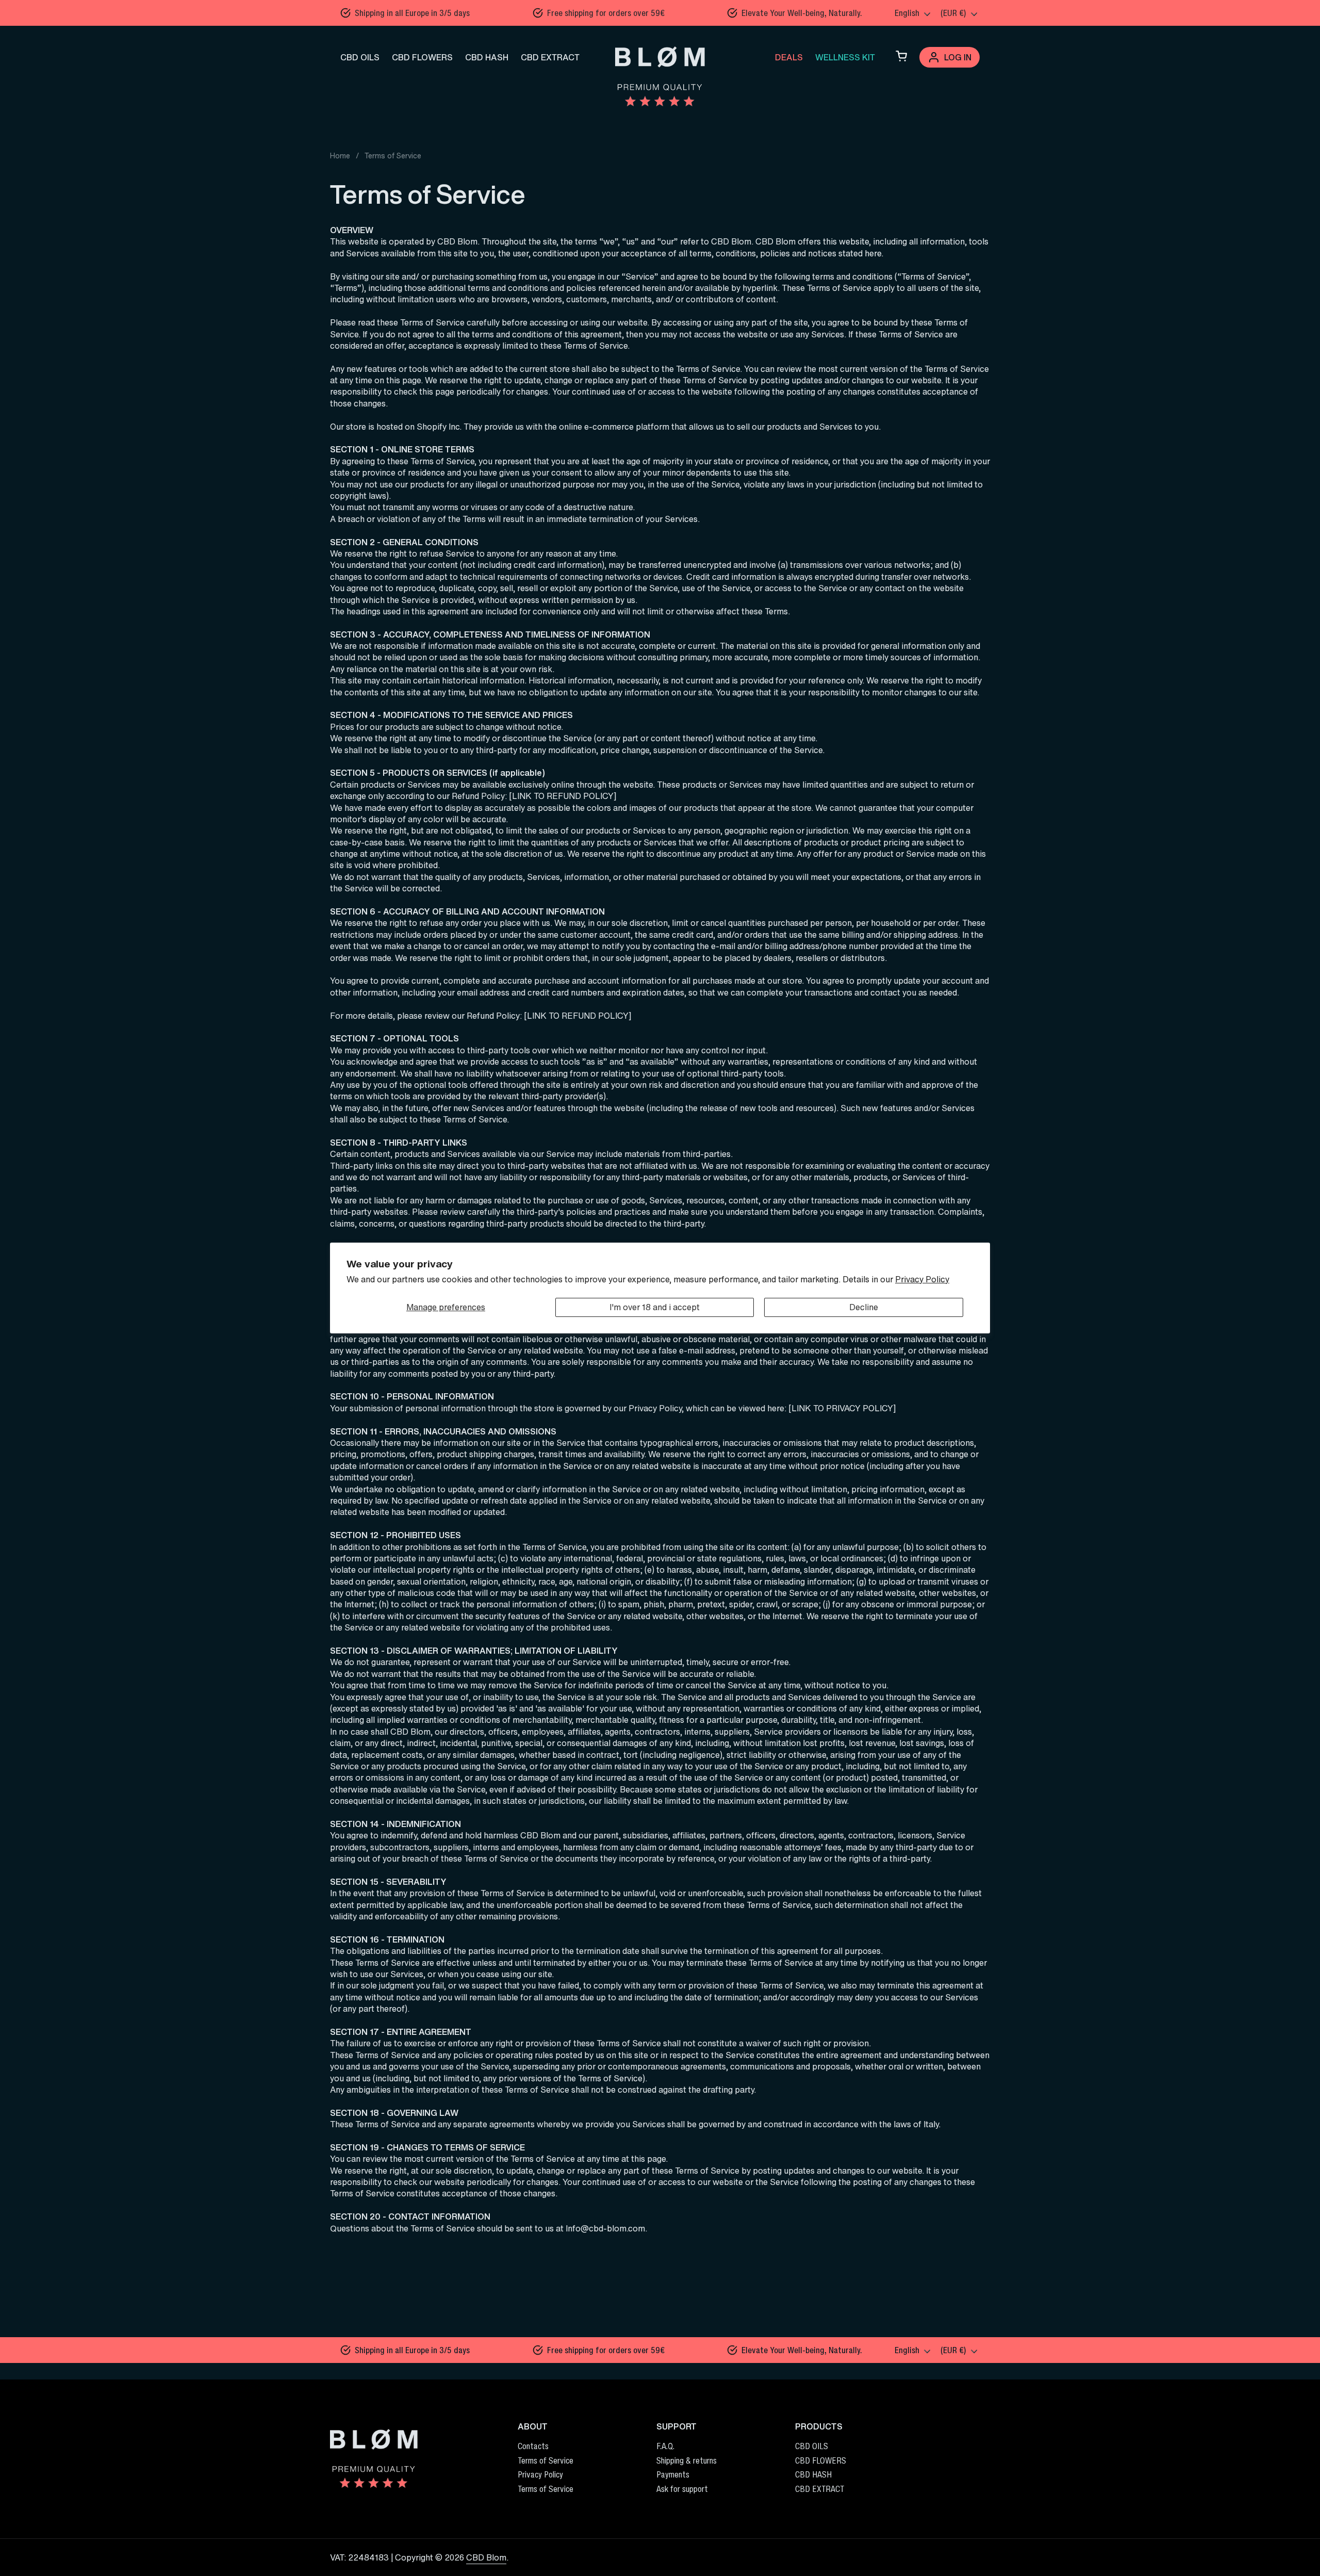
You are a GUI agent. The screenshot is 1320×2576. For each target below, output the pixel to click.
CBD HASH (487, 57)
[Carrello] (901, 57)
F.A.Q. (665, 2446)
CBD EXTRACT (550, 57)
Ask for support (682, 2489)
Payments (673, 2474)
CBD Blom (486, 2557)
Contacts (533, 2446)
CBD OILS (360, 57)
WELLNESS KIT (845, 57)
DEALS (789, 57)
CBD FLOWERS (422, 57)
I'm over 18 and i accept (655, 1307)
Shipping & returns (687, 2460)
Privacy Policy (922, 1279)
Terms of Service (546, 2460)
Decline (864, 1307)
